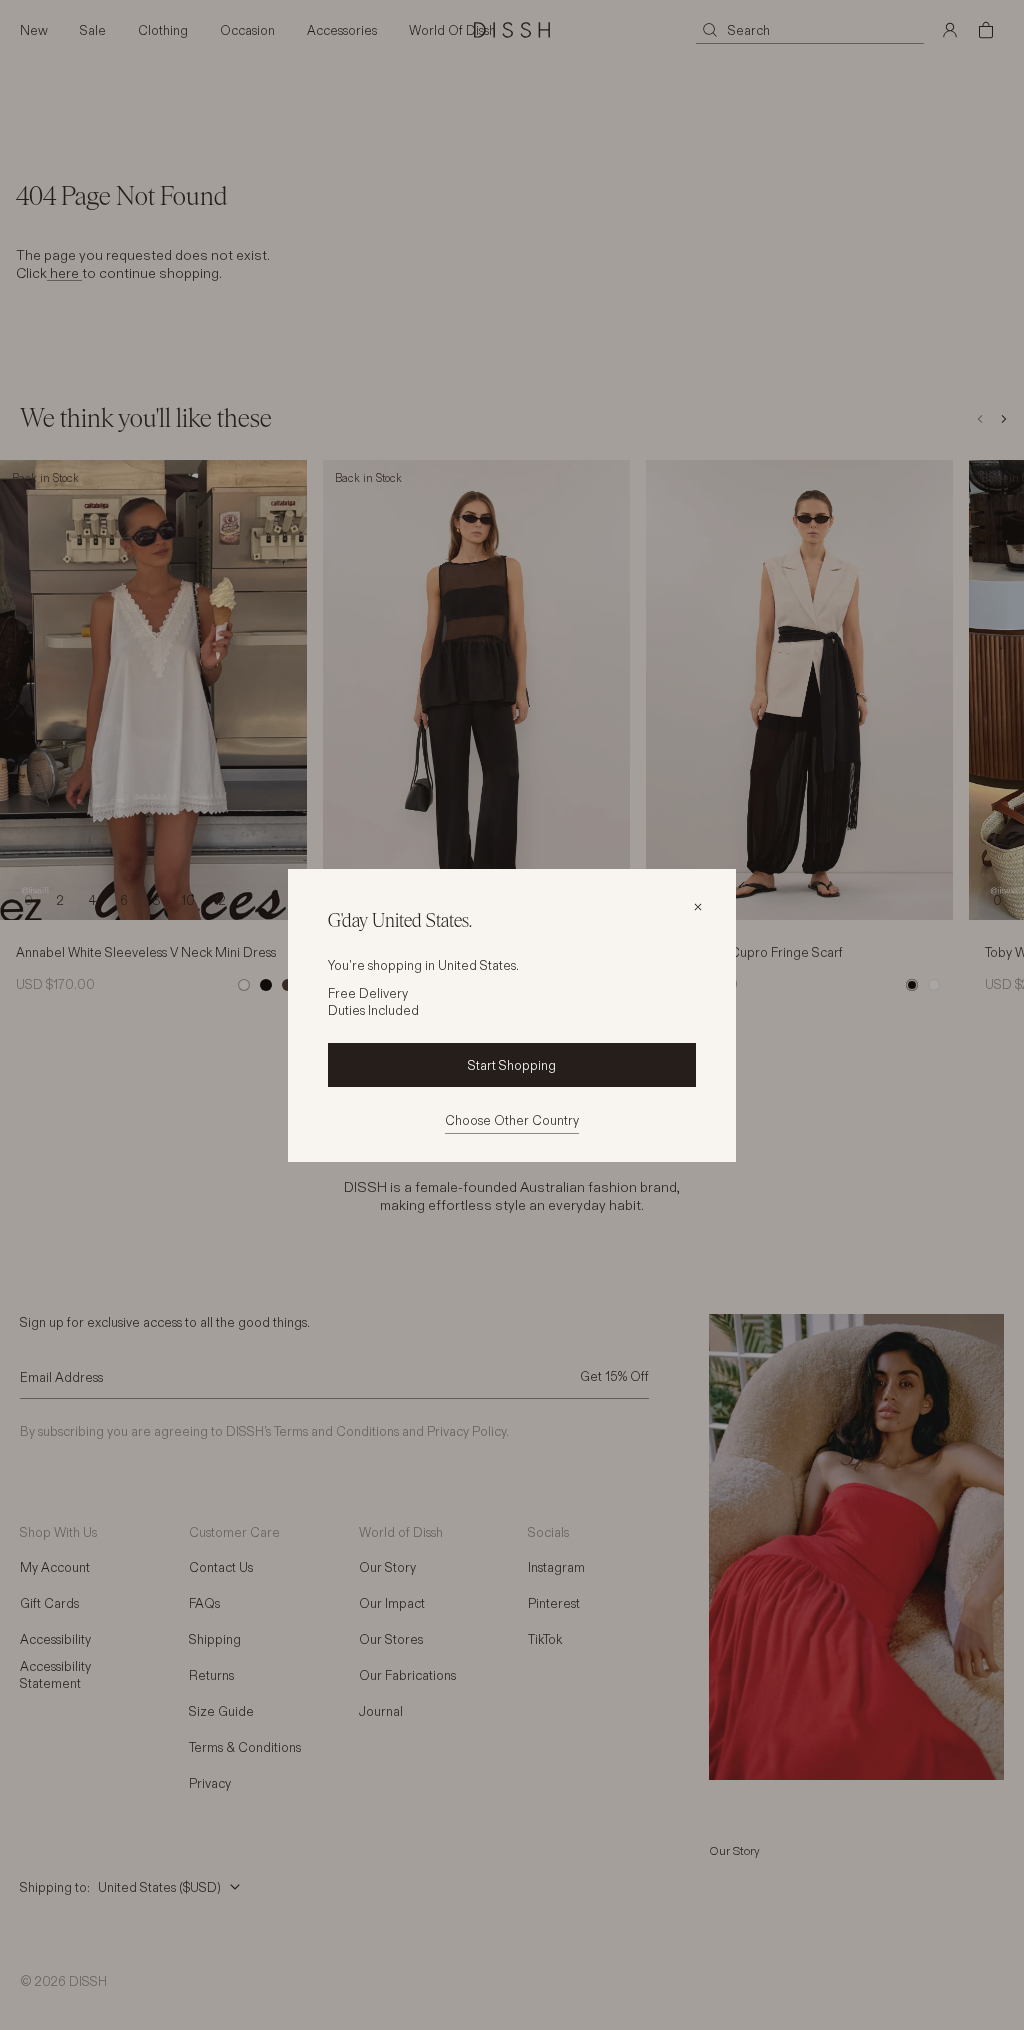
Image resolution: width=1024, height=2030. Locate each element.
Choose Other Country (512, 1120)
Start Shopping (512, 1065)
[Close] (698, 907)
